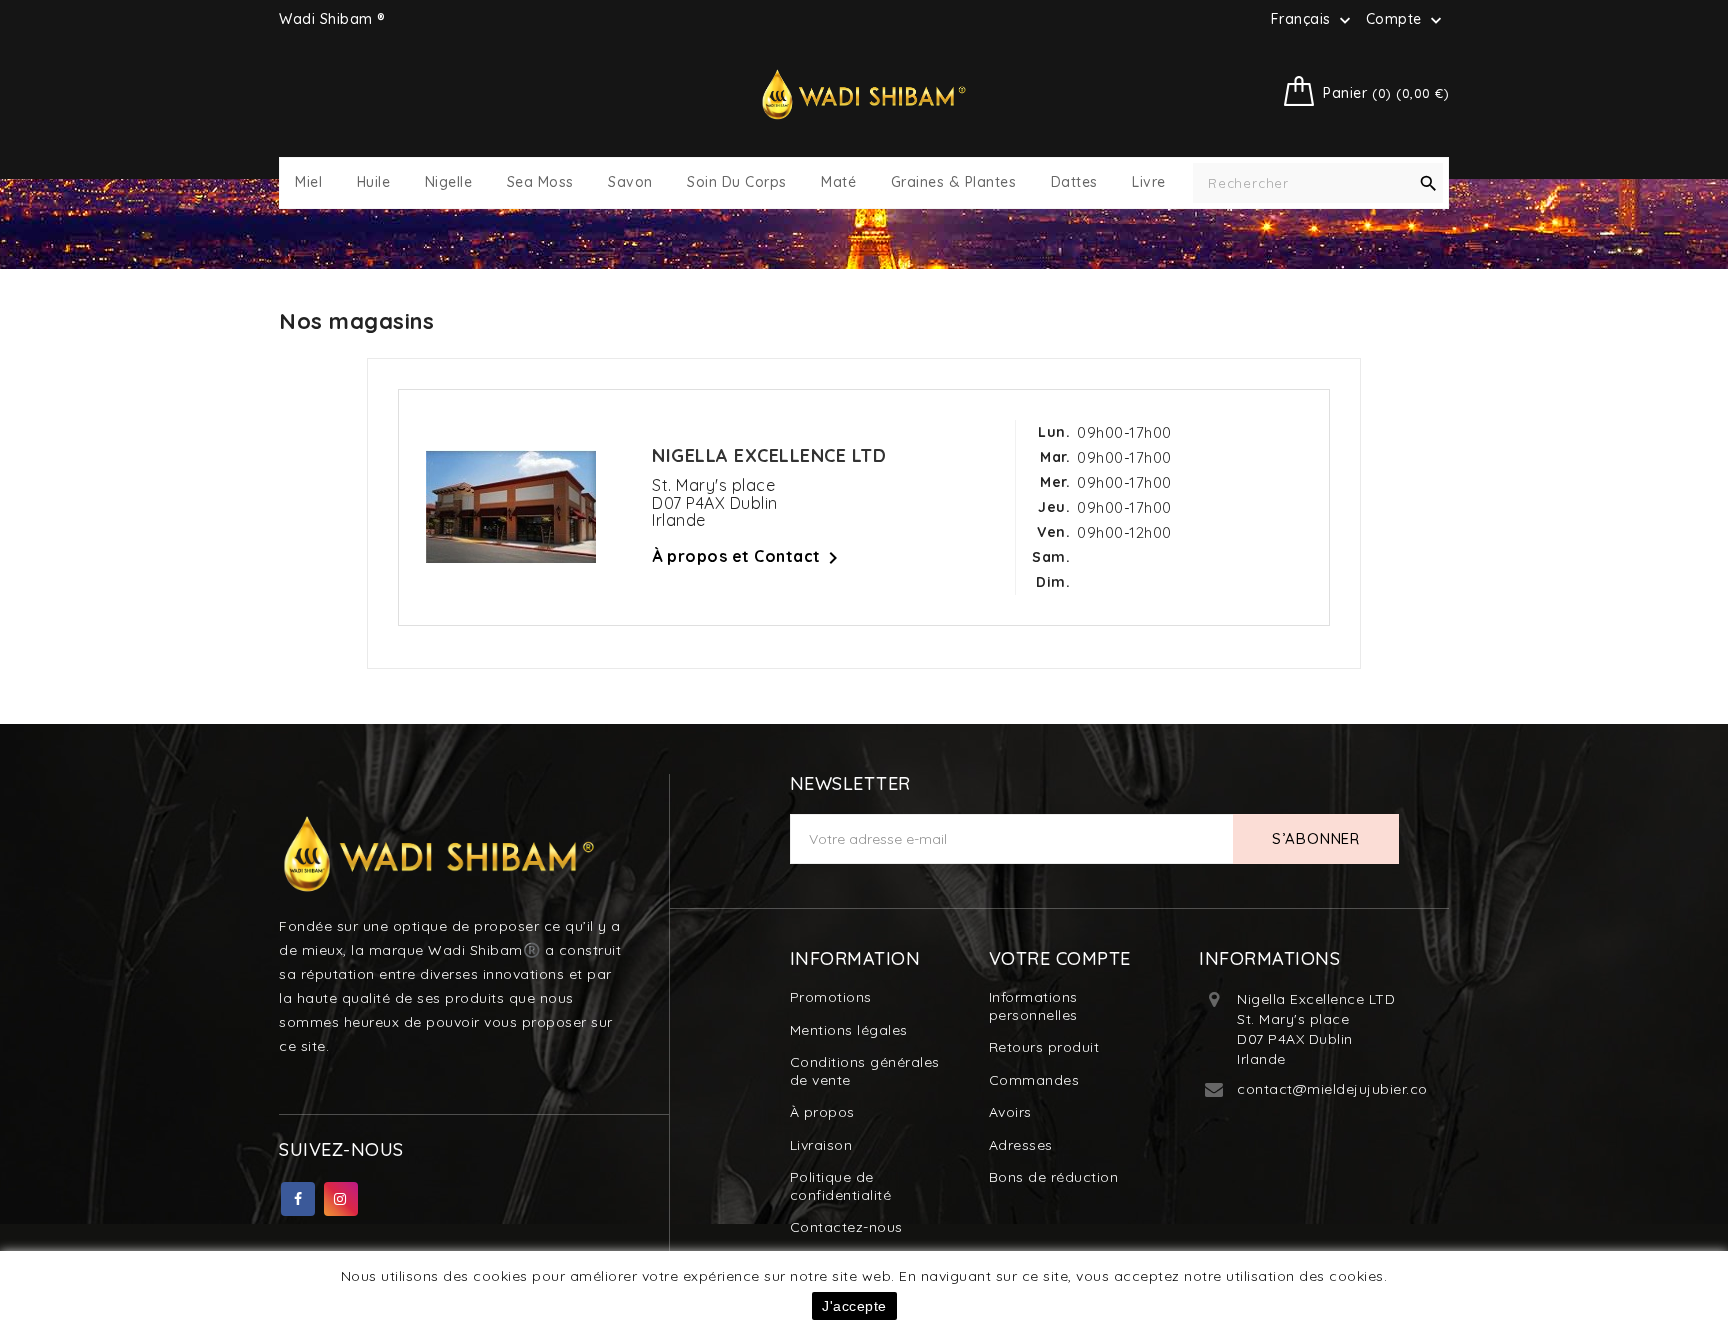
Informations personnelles (1033, 1006)
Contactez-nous (846, 1227)
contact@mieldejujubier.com (1339, 1089)
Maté (838, 182)
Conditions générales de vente (865, 1071)
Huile (374, 182)
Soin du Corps (737, 182)
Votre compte (1060, 958)
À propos (822, 1112)
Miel (308, 182)
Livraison (821, 1145)
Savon (630, 182)
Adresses (1021, 1145)
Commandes (1034, 1080)
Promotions (831, 997)
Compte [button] (1406, 20)
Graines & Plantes (954, 182)
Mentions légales (849, 1030)
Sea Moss (540, 182)
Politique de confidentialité (841, 1186)
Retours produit (1044, 1047)
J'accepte (854, 1306)
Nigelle (449, 182)
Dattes (1074, 182)
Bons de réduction (1054, 1177)
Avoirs (1010, 1112)
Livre (1149, 182)
